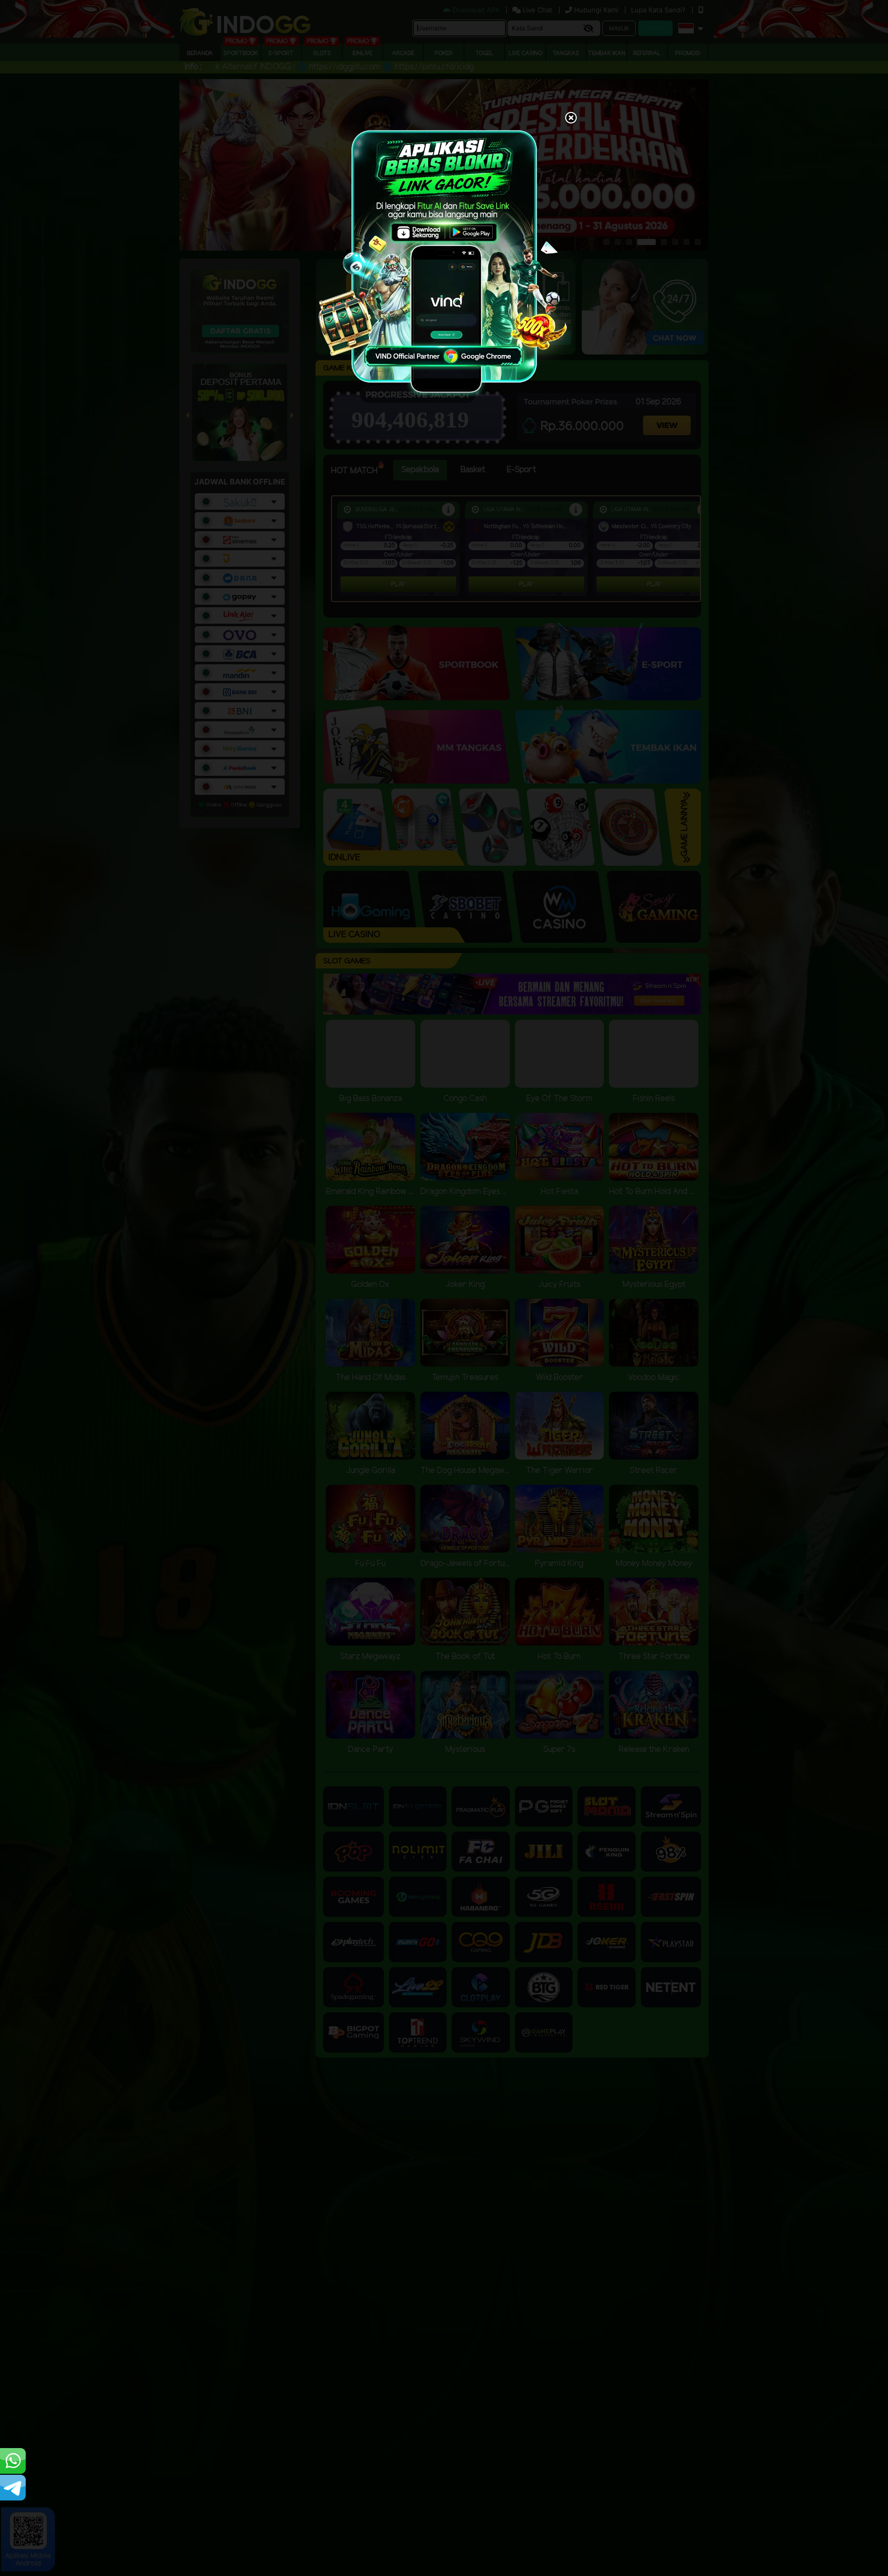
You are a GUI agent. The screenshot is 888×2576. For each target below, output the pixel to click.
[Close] (571, 119)
